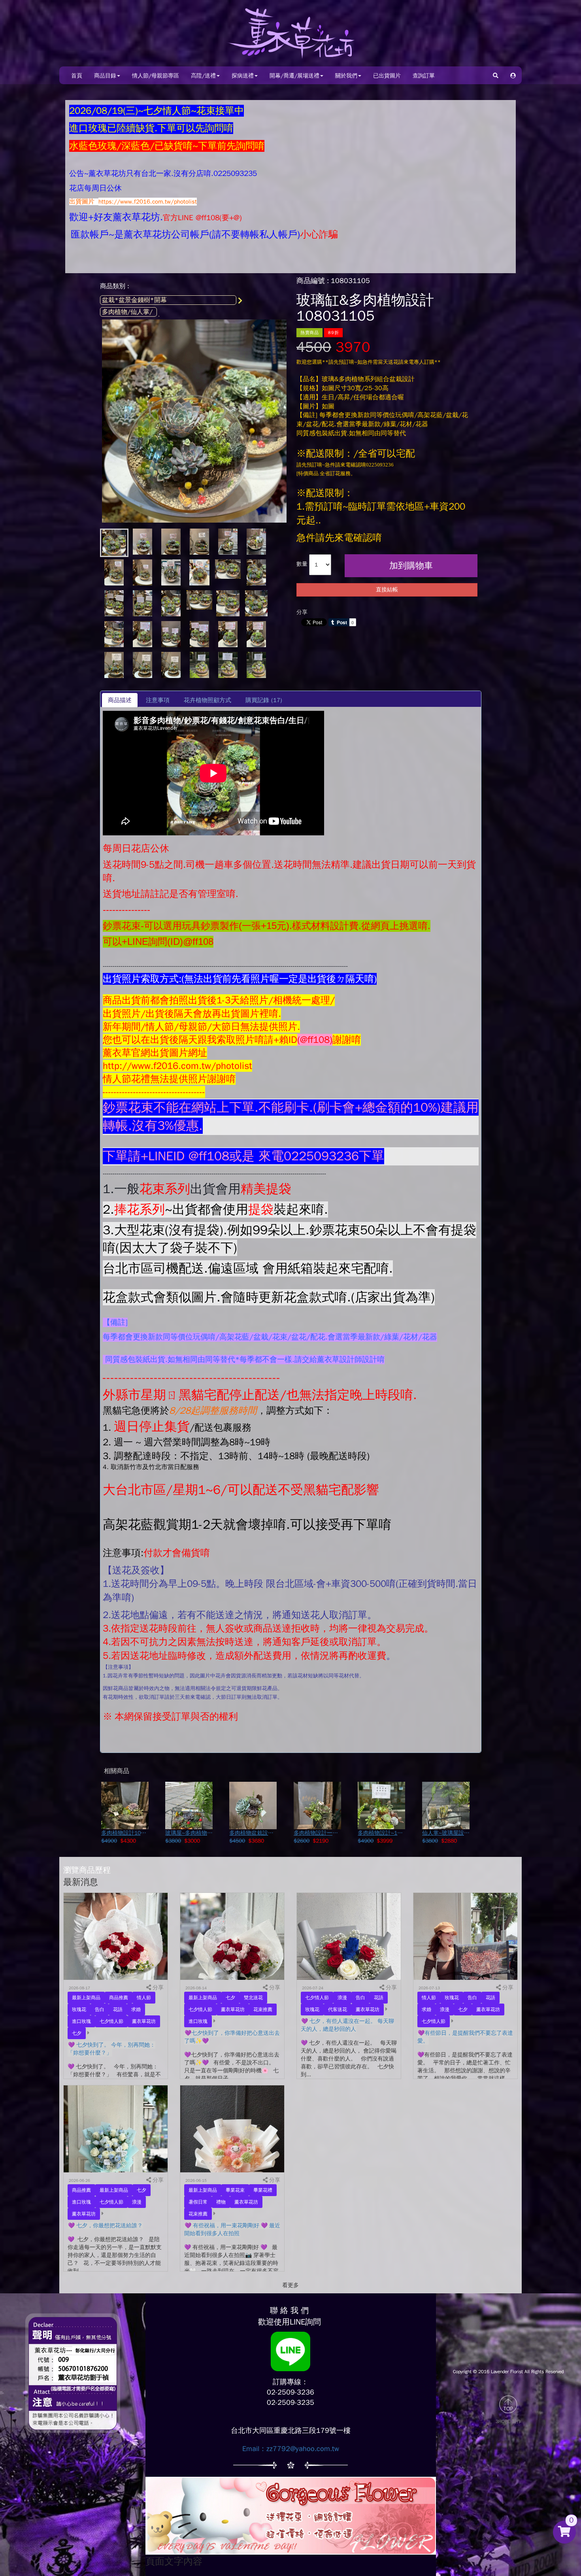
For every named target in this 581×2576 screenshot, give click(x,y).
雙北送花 (253, 1998)
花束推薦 (263, 2009)
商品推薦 (119, 1998)
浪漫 (342, 1998)
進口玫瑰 (81, 2021)
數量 (302, 564)
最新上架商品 (86, 1998)
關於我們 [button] (346, 76)
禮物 (221, 2202)
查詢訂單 (424, 76)
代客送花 (338, 2009)
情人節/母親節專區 (156, 76)
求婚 (136, 2009)
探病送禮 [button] (243, 76)
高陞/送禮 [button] (203, 76)
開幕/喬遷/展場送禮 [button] (294, 76)
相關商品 (117, 1771)
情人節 (144, 1998)
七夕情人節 (111, 2021)
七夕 (77, 2033)
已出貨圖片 (387, 76)
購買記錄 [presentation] (264, 700)
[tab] (120, 700)
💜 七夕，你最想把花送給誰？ (105, 2226)
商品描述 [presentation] (120, 700)
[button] (513, 75)
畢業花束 (235, 2190)
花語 (118, 2009)
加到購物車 (411, 566)
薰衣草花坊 (144, 2021)
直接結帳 (387, 590)
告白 (100, 2009)
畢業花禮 (263, 2190)
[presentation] (158, 700)
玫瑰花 (79, 2009)
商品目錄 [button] (105, 76)
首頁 (77, 76)
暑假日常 (198, 2202)
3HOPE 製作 (508, 2421)
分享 (302, 612)
